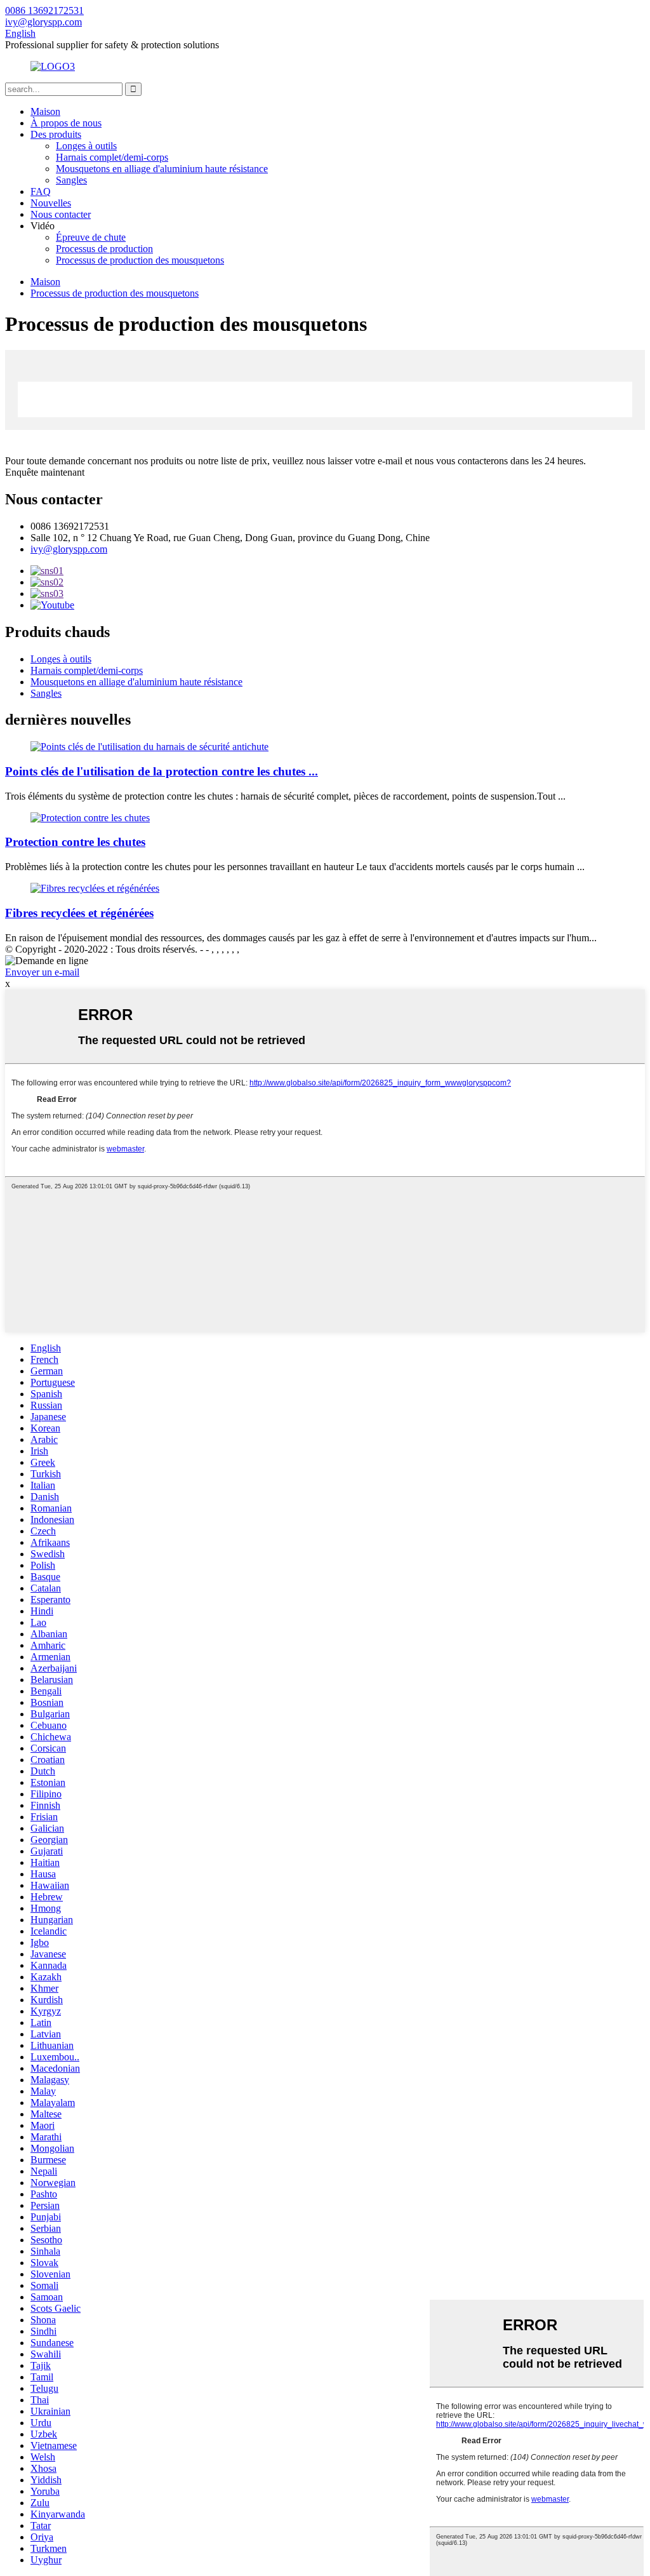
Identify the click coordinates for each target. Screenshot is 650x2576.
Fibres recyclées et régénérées (79, 913)
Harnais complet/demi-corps (112, 157)
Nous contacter (61, 214)
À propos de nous (66, 123)
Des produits (56, 134)
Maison (45, 111)
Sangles (71, 180)
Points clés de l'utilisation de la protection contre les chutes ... (162, 771)
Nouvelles (51, 203)
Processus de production (104, 249)
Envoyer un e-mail (42, 972)
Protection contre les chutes (75, 842)
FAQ (41, 191)
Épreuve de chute (91, 237)
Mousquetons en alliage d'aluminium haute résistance (162, 169)
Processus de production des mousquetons (140, 260)
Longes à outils (86, 146)
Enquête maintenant (45, 472)
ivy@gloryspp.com (69, 549)
